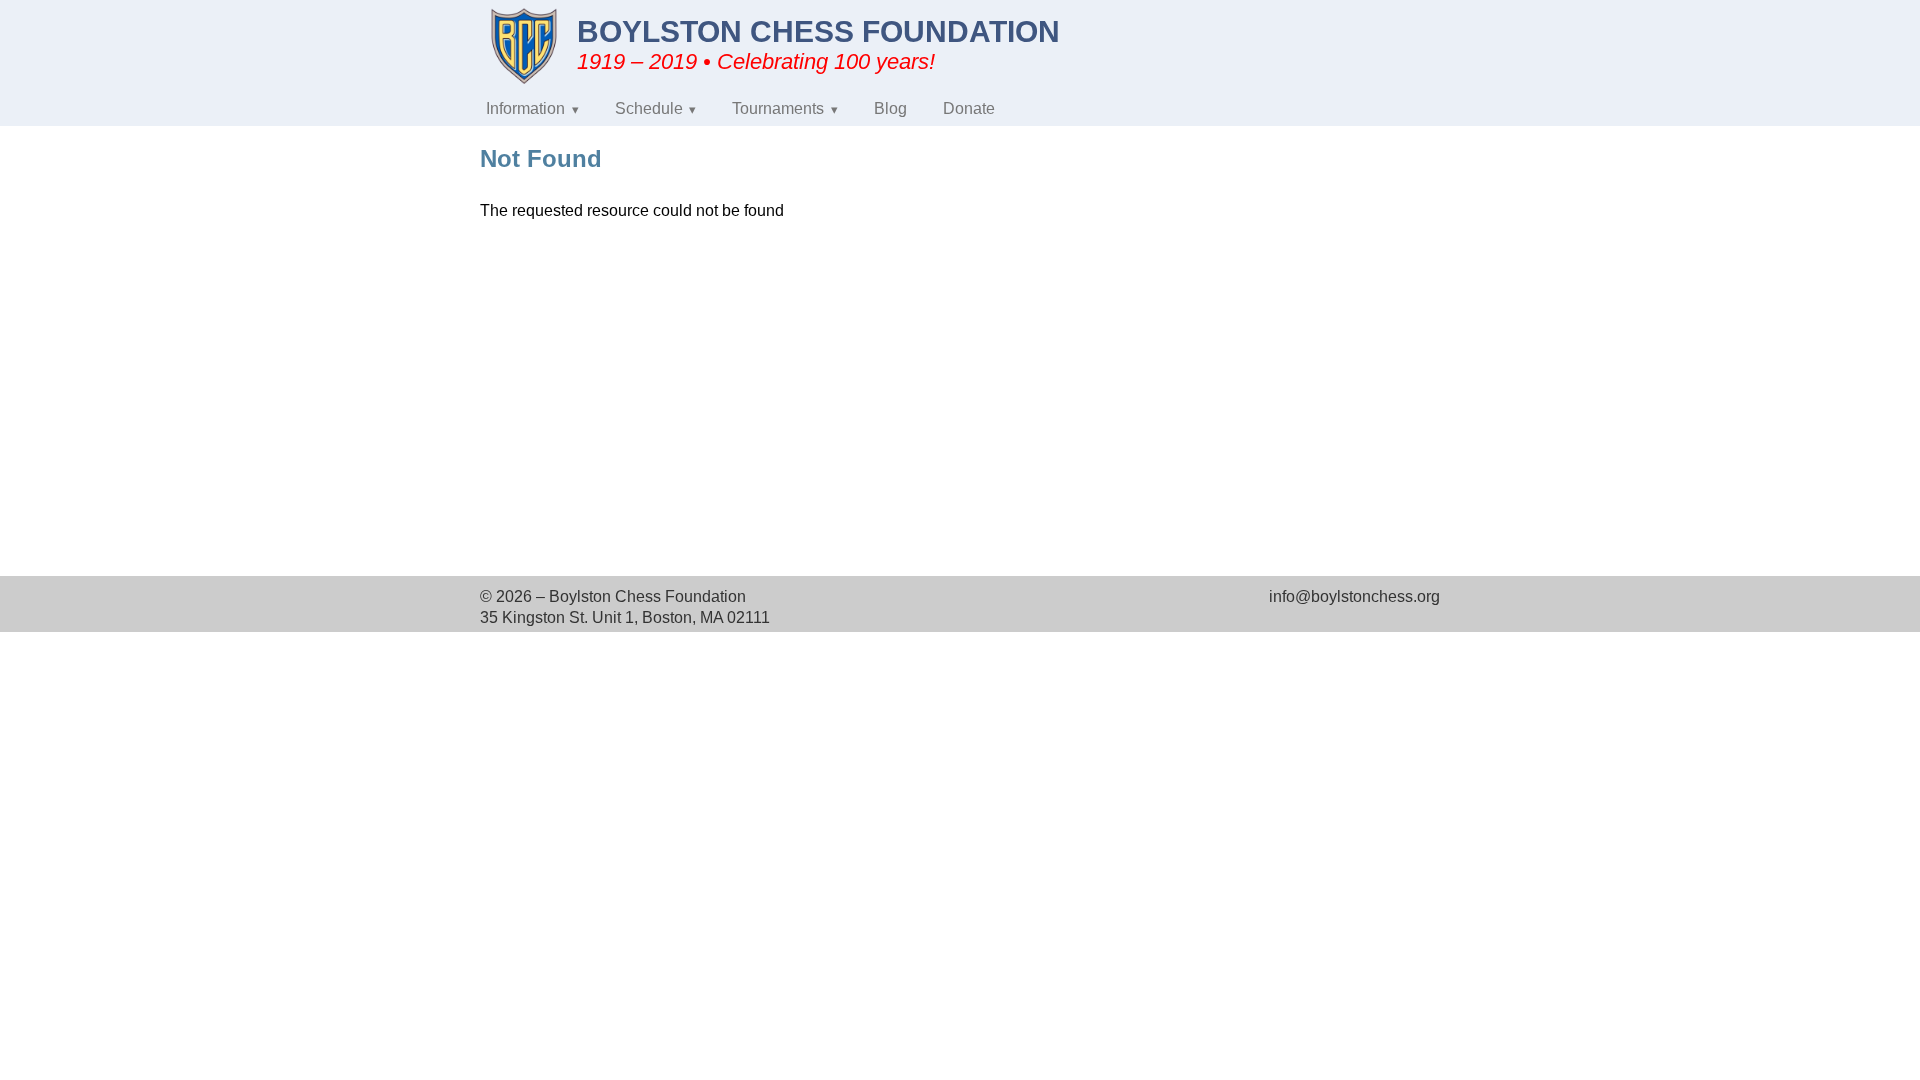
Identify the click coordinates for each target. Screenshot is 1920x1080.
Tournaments (778, 108)
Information (525, 108)
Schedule (649, 108)
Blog (890, 108)
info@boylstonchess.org (1354, 596)
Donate (969, 108)
